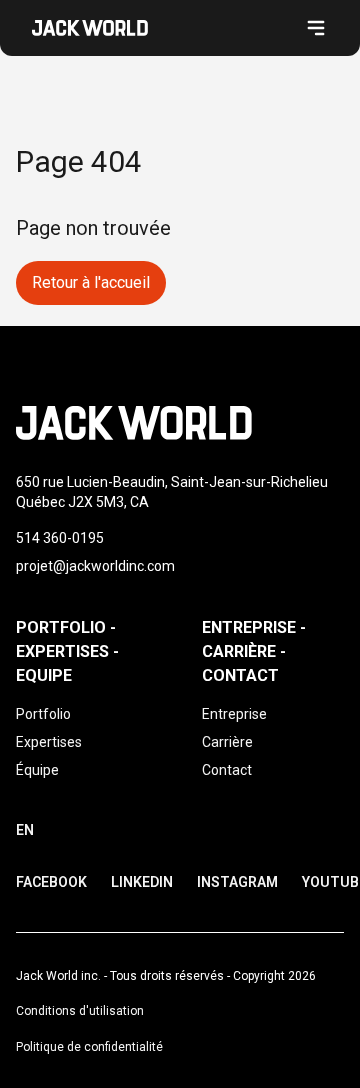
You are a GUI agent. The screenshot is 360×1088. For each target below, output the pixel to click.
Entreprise (234, 714)
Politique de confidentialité (89, 1047)
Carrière (227, 742)
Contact (227, 770)
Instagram (237, 882)
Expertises (49, 742)
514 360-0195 (60, 538)
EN (25, 830)
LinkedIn (142, 882)
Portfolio (43, 714)
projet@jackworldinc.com (95, 566)
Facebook (51, 882)
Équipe (37, 770)
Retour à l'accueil (91, 282)
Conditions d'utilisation (80, 1011)
